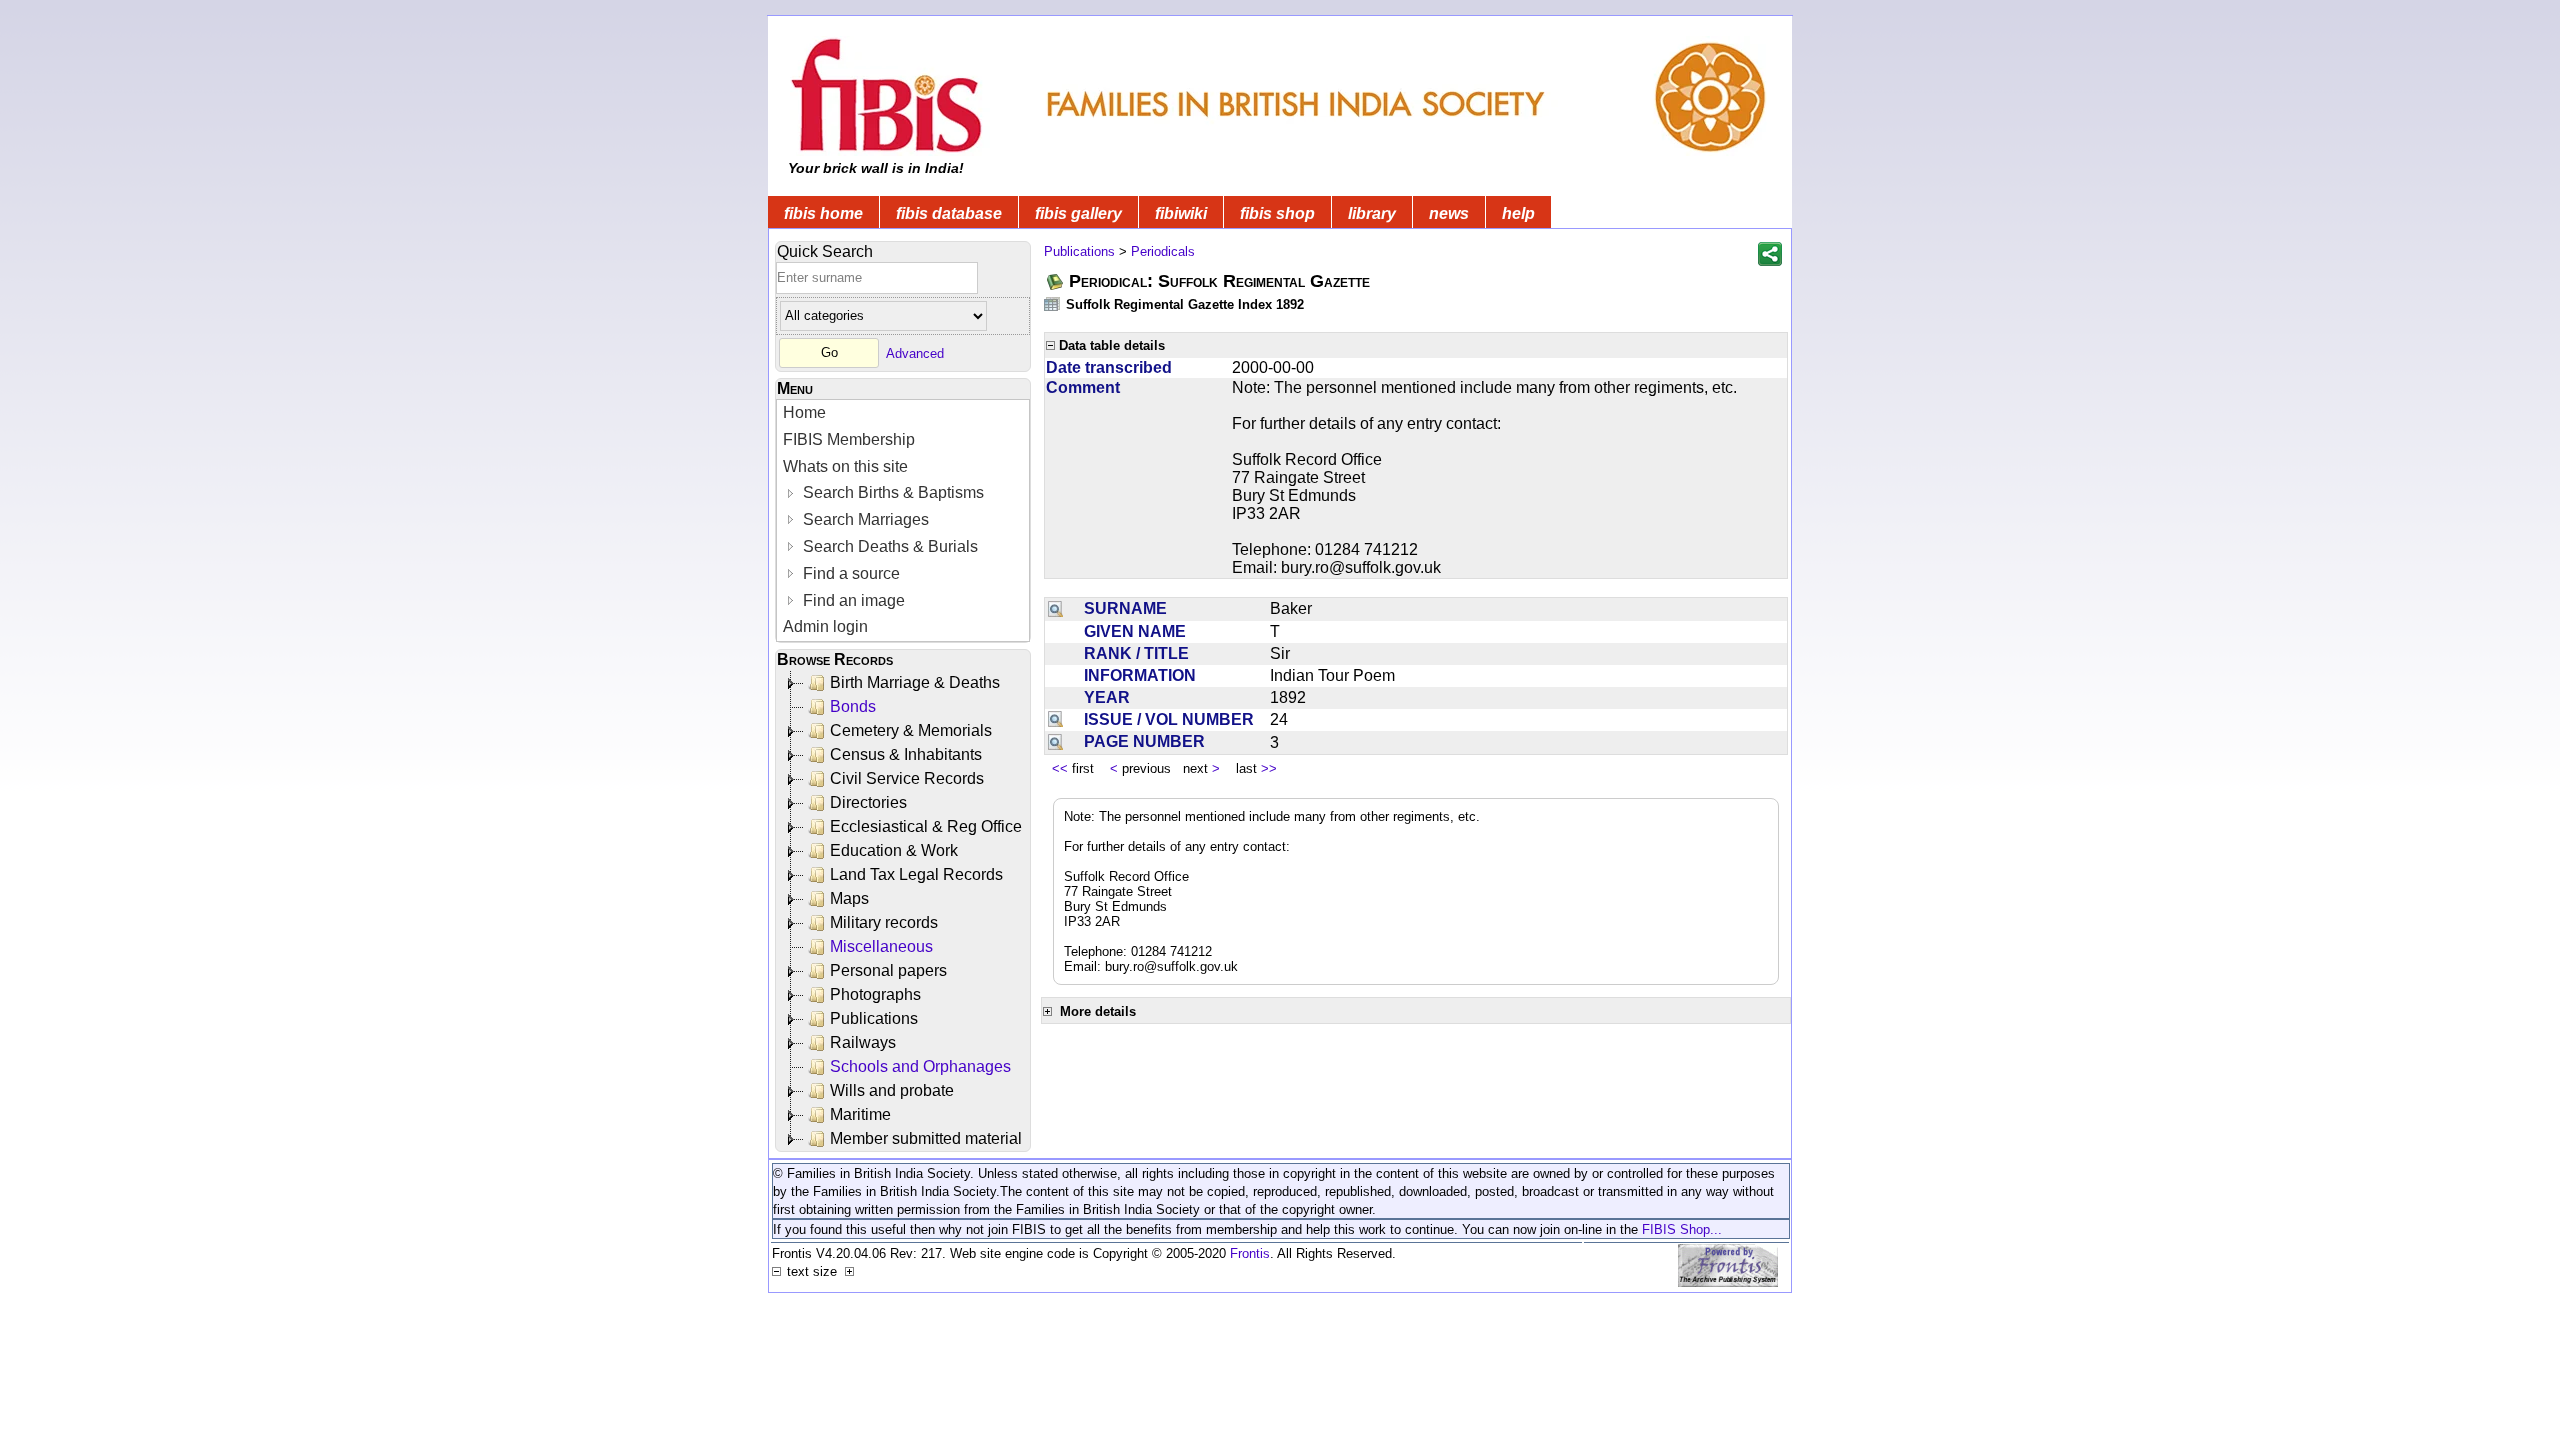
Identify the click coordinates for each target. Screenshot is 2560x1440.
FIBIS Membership (849, 439)
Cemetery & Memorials (911, 730)
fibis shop (1277, 213)
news (1449, 213)
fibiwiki (1181, 213)
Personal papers (888, 970)
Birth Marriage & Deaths (915, 682)
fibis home (823, 213)
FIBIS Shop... (1682, 1229)
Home (804, 412)
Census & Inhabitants (906, 754)
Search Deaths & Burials (888, 546)
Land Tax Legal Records (916, 874)
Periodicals (1163, 251)
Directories (868, 802)
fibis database (949, 213)
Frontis (1250, 1253)
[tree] (904, 911)
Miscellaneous (881, 946)
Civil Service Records (907, 778)
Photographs (875, 994)
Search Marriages (864, 519)
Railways (863, 1042)
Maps (849, 898)
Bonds (853, 706)
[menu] (903, 520)
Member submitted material (926, 1138)
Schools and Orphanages (920, 1066)
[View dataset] (1053, 303)
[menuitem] (903, 413)
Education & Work (894, 850)
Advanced (915, 352)
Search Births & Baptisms (891, 492)
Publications (874, 1018)
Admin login (825, 626)
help (1518, 213)
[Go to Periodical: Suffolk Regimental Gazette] (1056, 281)
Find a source (849, 573)
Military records (884, 922)
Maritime (860, 1114)
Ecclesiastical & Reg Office (926, 826)
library (1372, 213)
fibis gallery (1078, 213)
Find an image (852, 600)
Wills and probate (892, 1090)
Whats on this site (845, 466)
